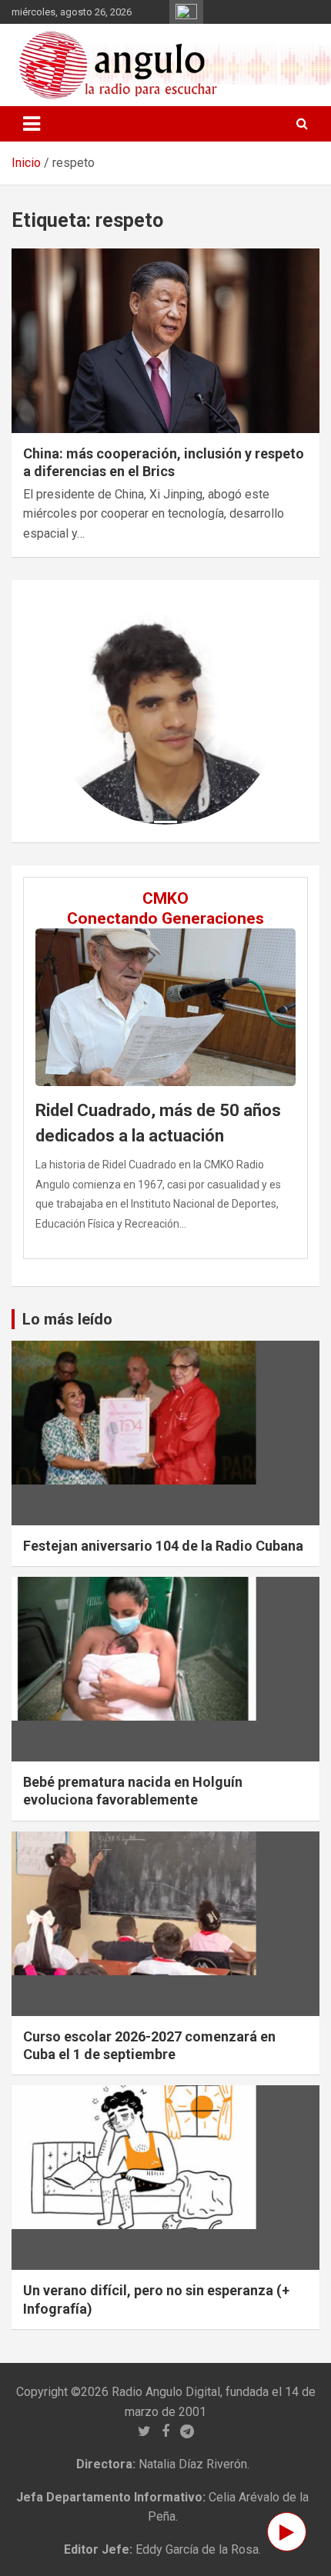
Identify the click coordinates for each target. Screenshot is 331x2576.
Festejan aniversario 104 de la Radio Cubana (163, 1546)
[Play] (287, 2532)
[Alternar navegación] (32, 124)
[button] (69, 711)
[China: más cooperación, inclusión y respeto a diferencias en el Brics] (165, 340)
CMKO (165, 898)
